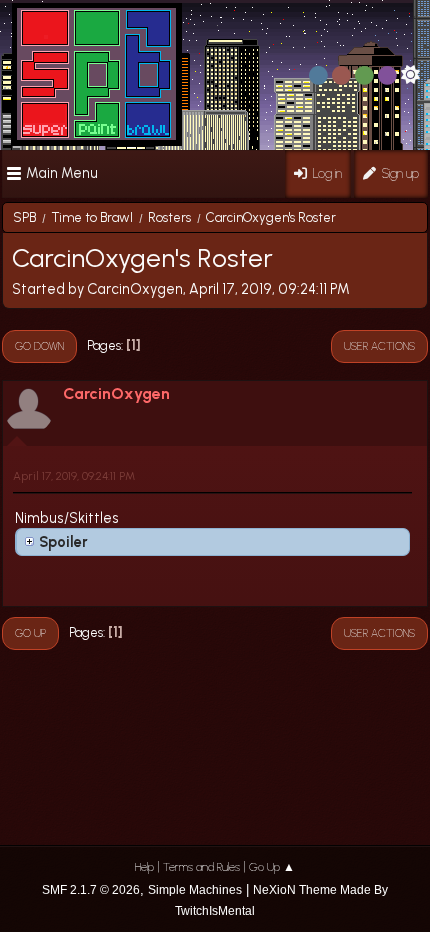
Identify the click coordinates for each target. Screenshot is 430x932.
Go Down (39, 346)
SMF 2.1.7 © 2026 (91, 889)
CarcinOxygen (116, 393)
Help (144, 867)
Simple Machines (195, 889)
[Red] (341, 76)
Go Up (30, 633)
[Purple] (387, 76)
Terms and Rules (201, 867)
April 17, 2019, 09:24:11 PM (74, 476)
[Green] (364, 76)
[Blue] (318, 76)
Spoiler (63, 542)
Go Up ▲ (272, 867)
